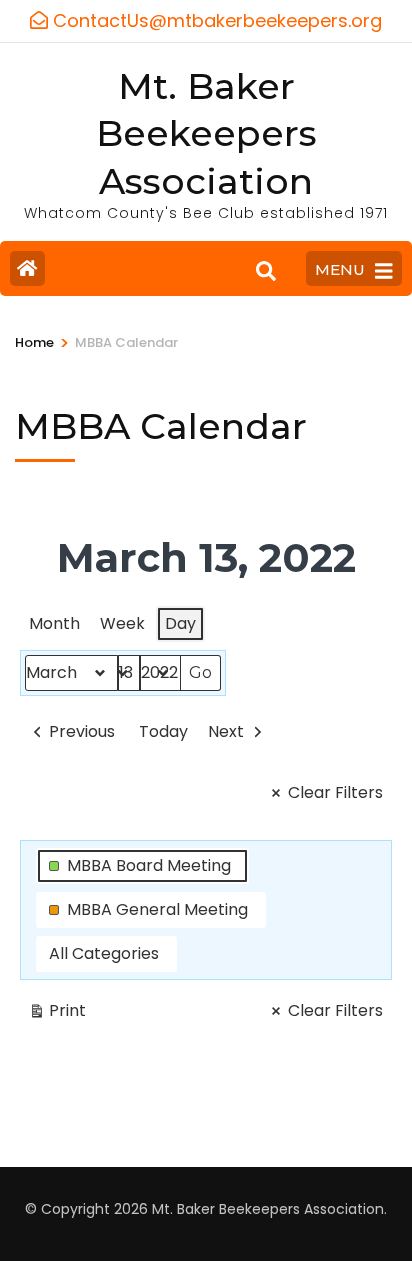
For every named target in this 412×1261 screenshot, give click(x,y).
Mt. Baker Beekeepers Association (206, 134)
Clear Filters (335, 792)
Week (122, 623)
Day (180, 623)
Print (57, 1014)
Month (54, 623)
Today (163, 731)
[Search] (266, 271)
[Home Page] (27, 268)
